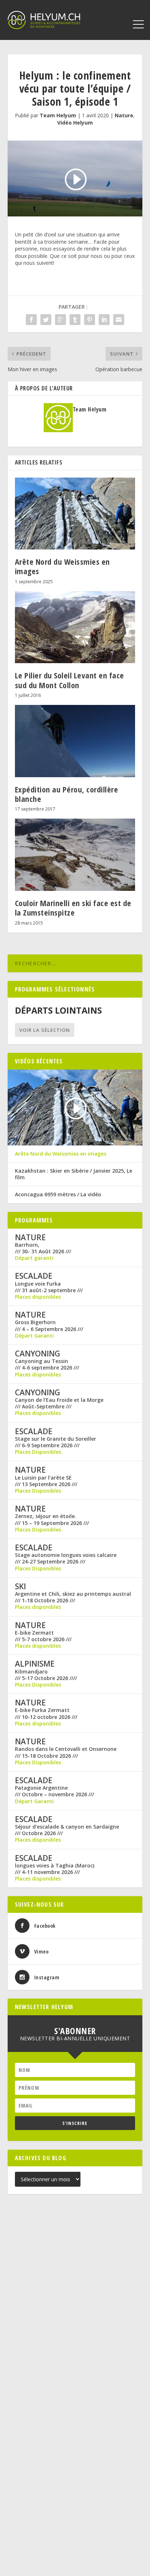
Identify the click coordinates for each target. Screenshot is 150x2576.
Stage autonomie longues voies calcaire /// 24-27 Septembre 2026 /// (66, 1558)
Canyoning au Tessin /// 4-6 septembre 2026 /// (47, 1364)
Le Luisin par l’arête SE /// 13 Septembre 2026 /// (46, 1481)
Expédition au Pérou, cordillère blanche (67, 794)
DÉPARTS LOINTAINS (58, 1010)
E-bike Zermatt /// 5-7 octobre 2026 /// (43, 1636)
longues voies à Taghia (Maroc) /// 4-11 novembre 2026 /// (55, 1869)
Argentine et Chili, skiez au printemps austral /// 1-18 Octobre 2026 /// (73, 1597)
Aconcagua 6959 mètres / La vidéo (58, 1194)
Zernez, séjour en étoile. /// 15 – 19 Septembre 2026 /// (52, 1520)
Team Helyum (58, 115)
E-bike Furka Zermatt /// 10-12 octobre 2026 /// (46, 1713)
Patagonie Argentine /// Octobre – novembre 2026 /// (54, 1791)
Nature (124, 115)
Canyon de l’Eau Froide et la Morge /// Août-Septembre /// (59, 1403)
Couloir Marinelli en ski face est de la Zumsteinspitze (73, 908)
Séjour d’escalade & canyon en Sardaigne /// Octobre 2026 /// (67, 1830)
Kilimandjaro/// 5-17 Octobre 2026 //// (46, 1675)
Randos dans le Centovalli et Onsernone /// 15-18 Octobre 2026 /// (66, 1752)
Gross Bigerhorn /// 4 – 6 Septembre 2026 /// (49, 1326)
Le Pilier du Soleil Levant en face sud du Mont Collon (70, 680)
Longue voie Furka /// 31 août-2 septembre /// (49, 1287)
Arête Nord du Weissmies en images (62, 566)
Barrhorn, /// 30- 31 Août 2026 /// (43, 1248)
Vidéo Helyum (75, 123)
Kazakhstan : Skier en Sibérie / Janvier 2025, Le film (74, 1174)
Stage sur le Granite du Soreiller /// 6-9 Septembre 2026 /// (56, 1442)
